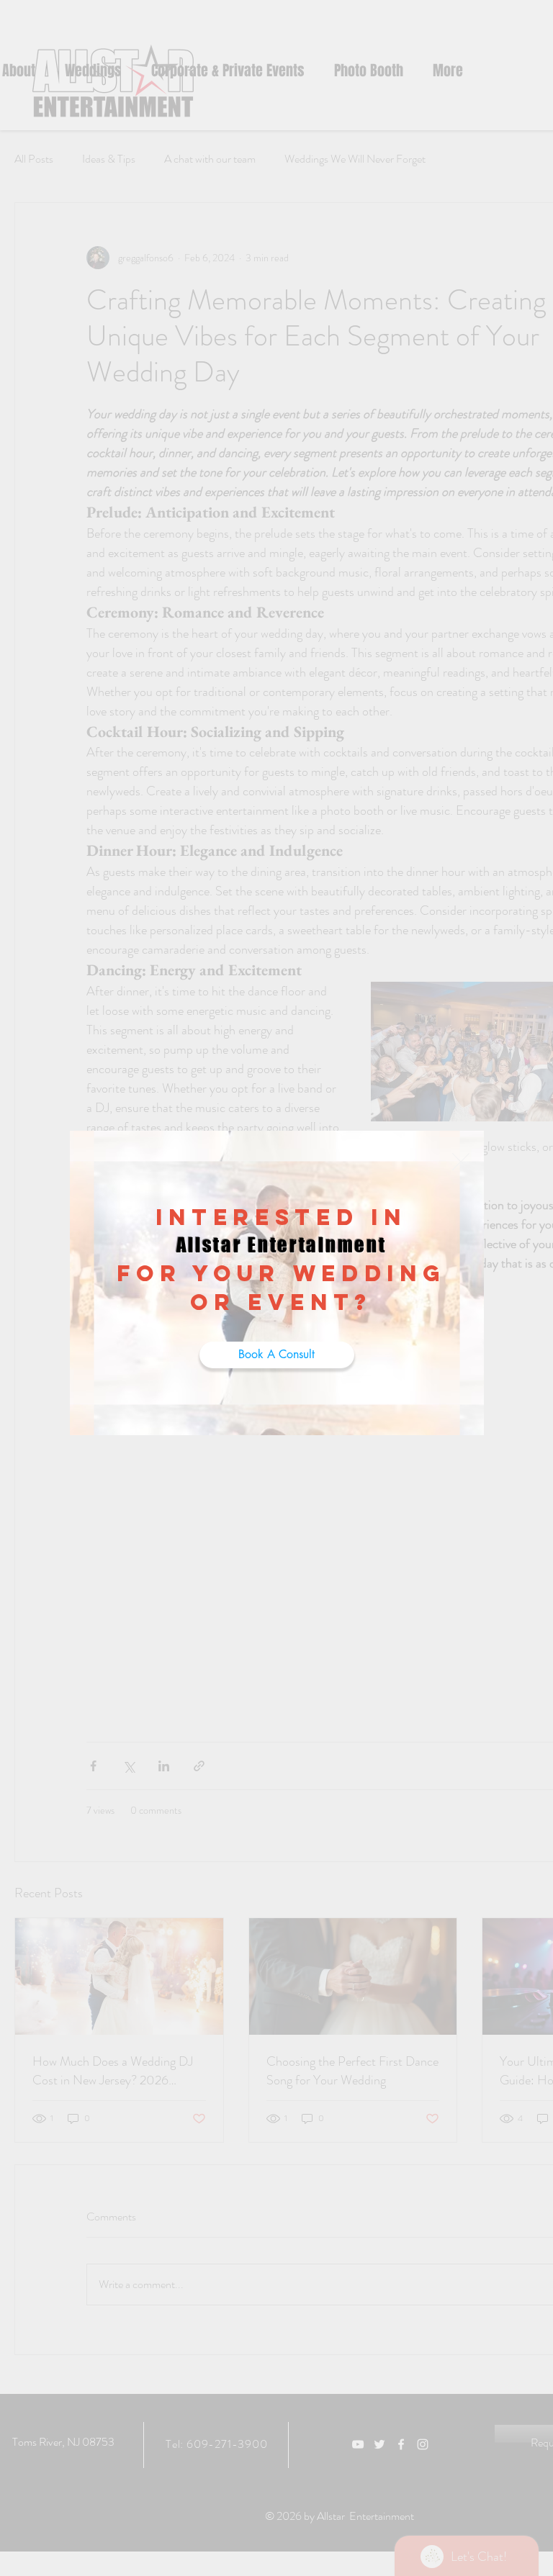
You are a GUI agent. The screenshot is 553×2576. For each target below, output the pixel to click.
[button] (461, 1162)
